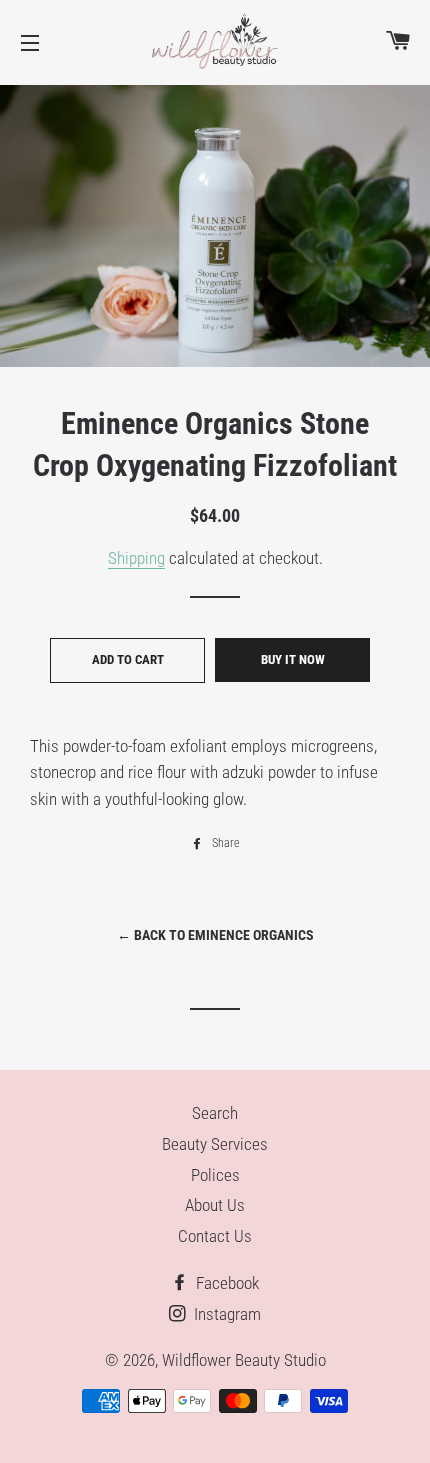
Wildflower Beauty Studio (244, 1360)
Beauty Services (215, 1144)
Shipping (136, 558)
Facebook (225, 1283)
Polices (215, 1175)
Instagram (225, 1314)
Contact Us (215, 1236)
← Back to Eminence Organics (215, 935)
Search (215, 1113)
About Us (215, 1205)
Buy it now (293, 659)
